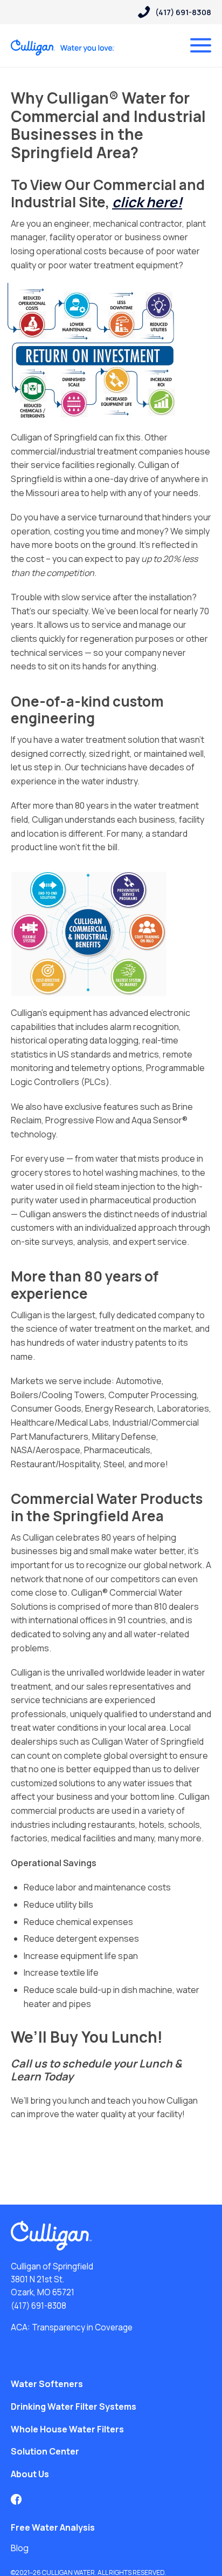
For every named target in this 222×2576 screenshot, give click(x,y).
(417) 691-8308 (39, 2306)
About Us (30, 2474)
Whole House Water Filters (67, 2429)
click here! (147, 202)
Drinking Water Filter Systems (74, 2406)
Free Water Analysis (53, 2527)
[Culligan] (63, 48)
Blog (20, 2548)
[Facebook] (16, 2499)
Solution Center (45, 2451)
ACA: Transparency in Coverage (72, 2327)
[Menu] (201, 45)
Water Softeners (47, 2384)
